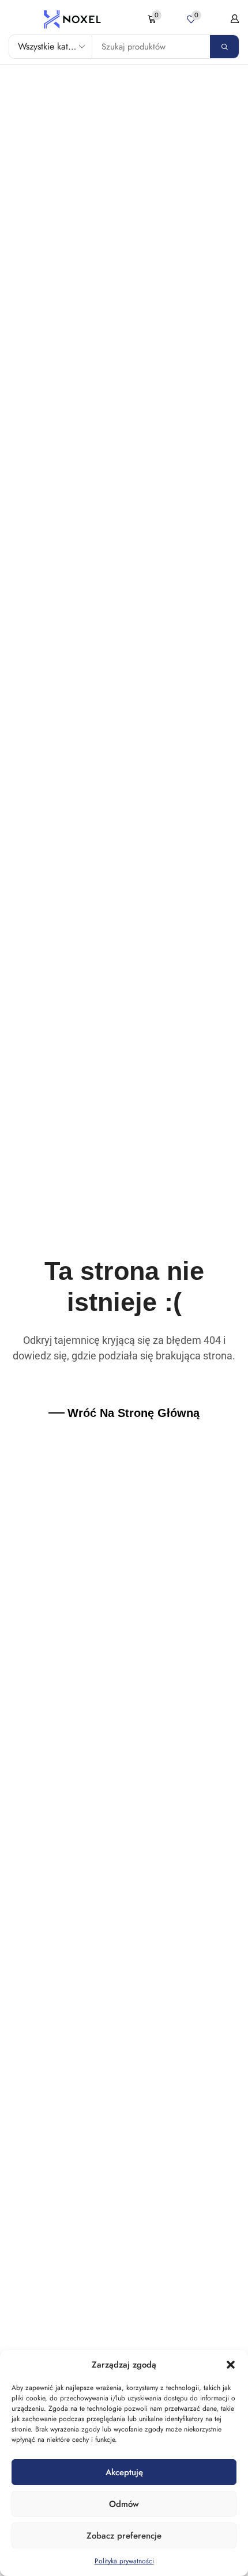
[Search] (224, 47)
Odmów (124, 2504)
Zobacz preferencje (124, 2536)
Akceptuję (124, 2472)
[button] (231, 2365)
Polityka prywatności (124, 2561)
